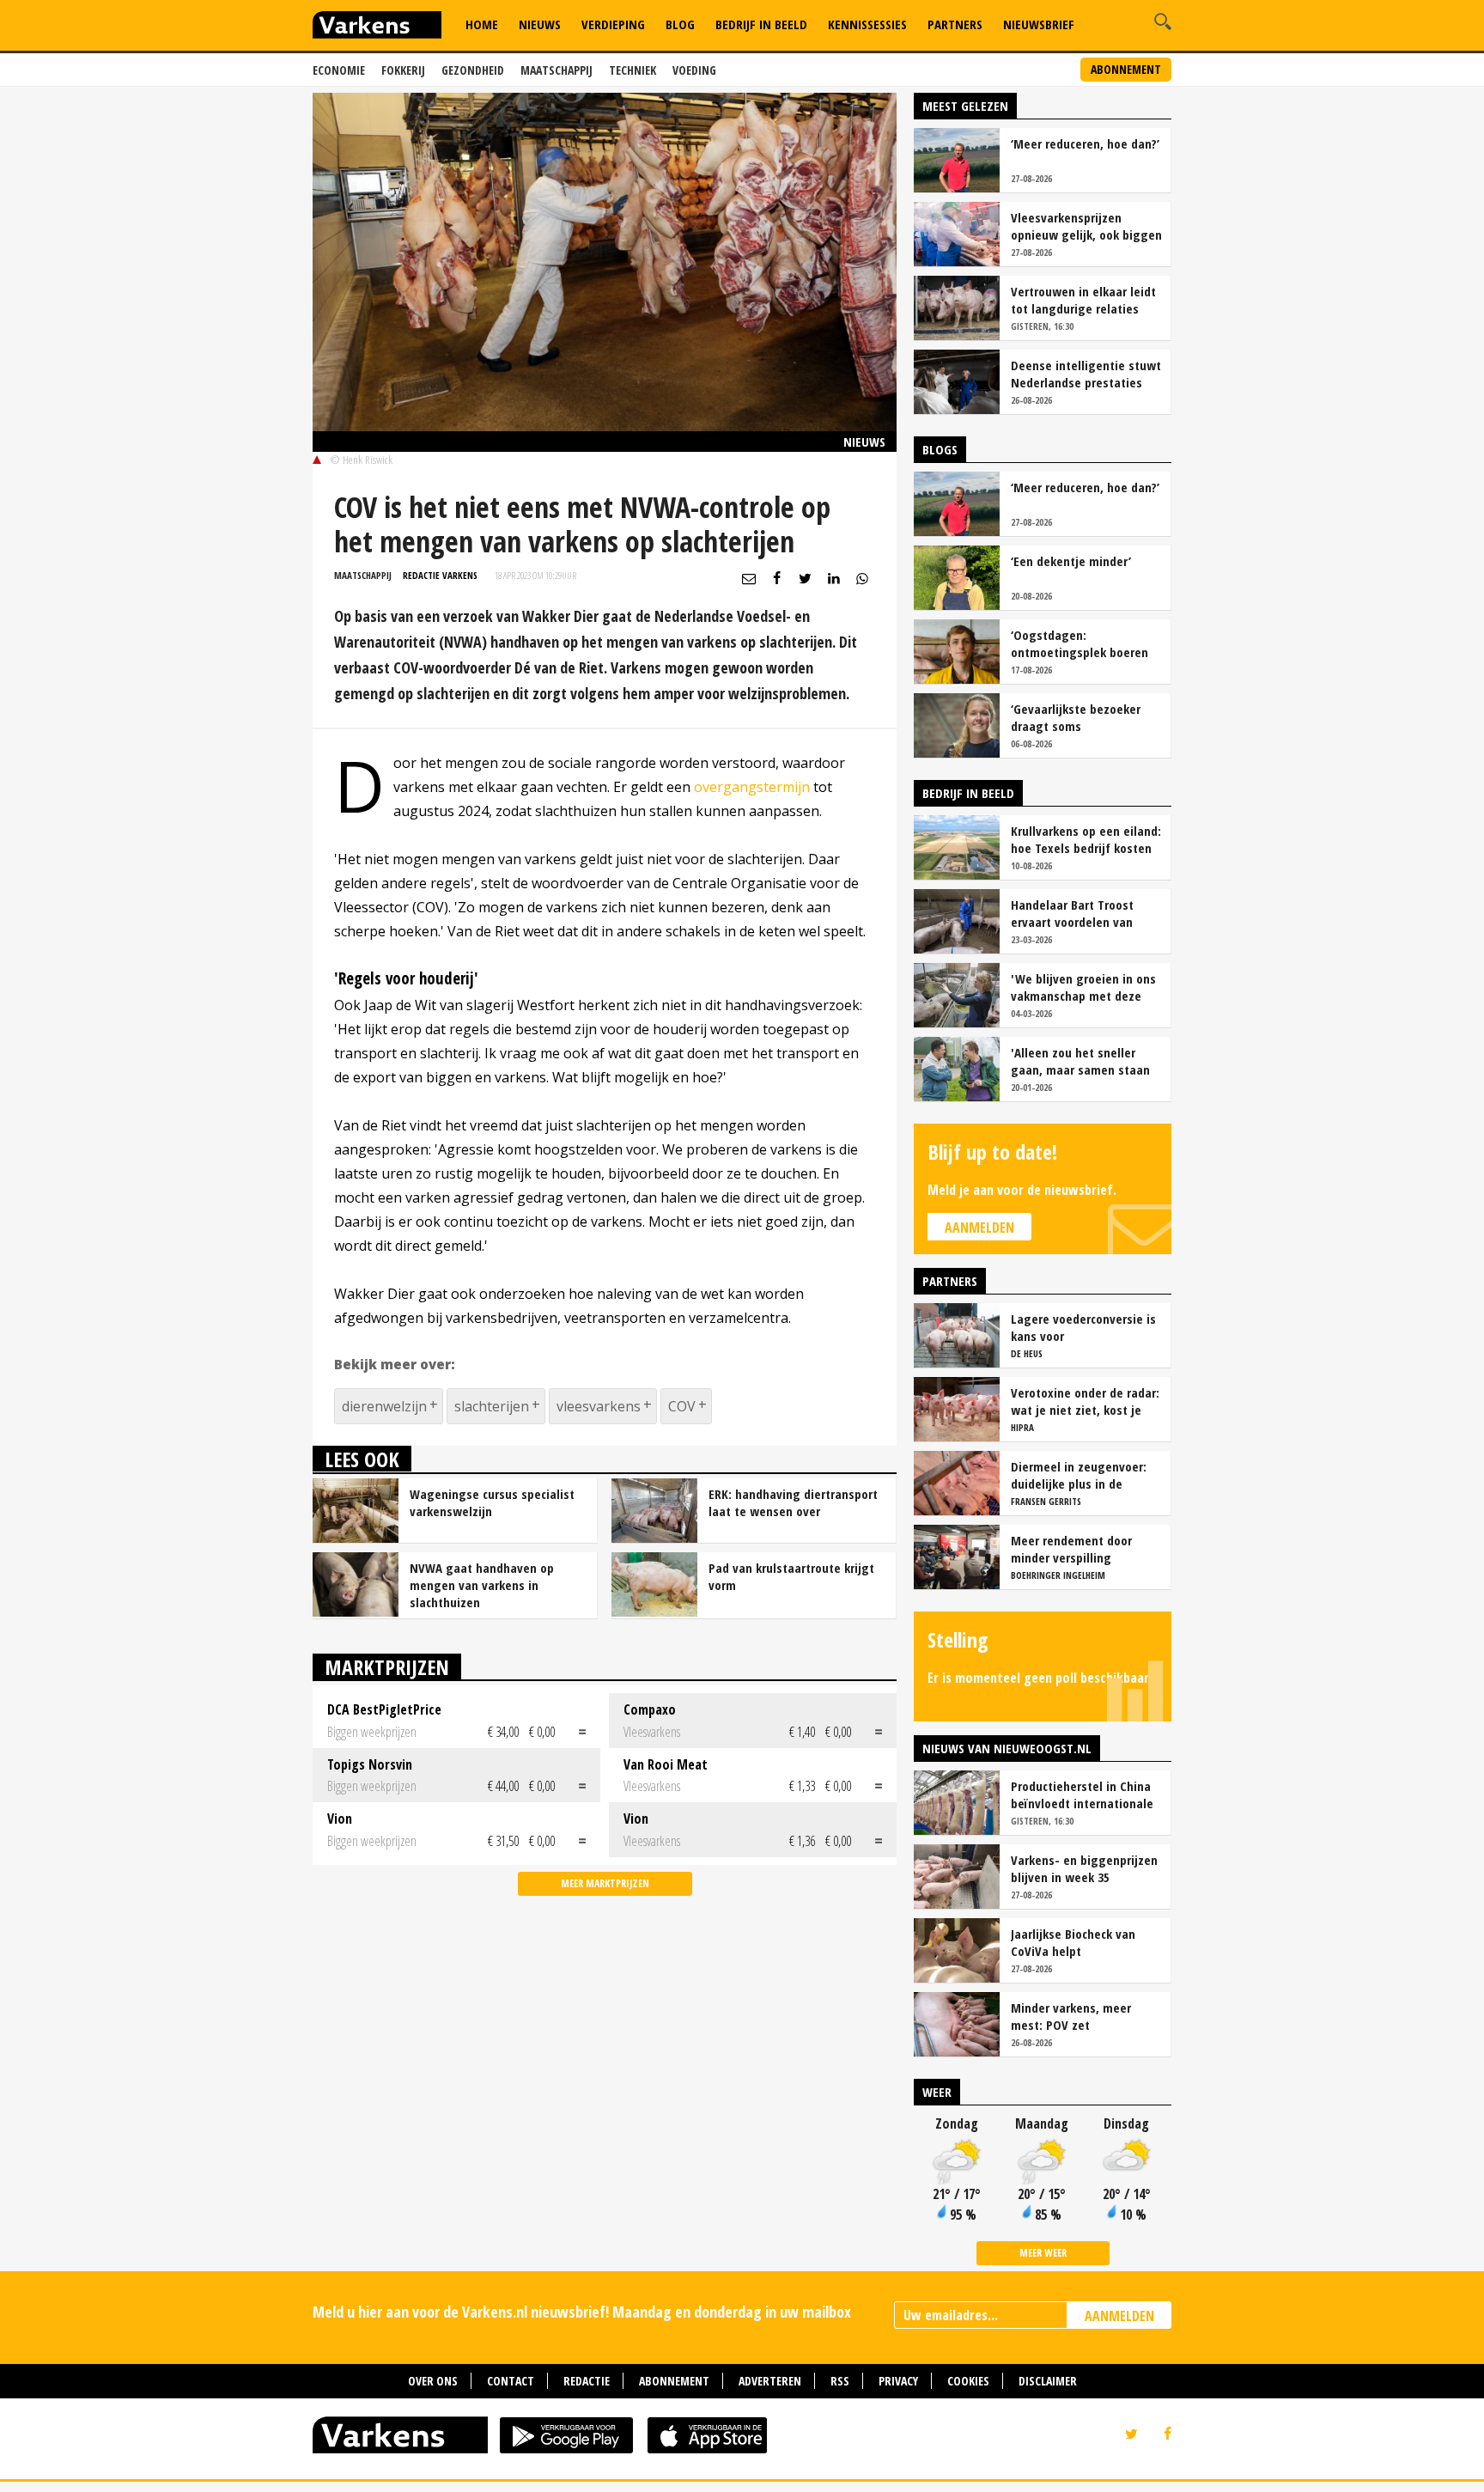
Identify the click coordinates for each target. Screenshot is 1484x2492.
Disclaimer (1048, 2381)
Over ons (433, 2381)
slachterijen (492, 1406)
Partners (955, 24)
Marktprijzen (387, 1667)
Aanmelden (979, 1228)
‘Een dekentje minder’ (1071, 561)
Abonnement (1126, 69)
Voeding (694, 70)
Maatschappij (556, 70)
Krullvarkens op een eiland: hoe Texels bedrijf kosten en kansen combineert (1086, 839)
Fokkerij (403, 70)
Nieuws (540, 24)
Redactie (587, 2381)
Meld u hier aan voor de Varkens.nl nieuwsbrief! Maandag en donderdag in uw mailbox (582, 2312)
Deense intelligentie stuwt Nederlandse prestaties (1086, 374)
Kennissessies (867, 24)
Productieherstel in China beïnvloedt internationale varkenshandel (1082, 1794)
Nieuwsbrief (1039, 24)
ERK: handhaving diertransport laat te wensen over (793, 1502)
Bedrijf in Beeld (761, 24)
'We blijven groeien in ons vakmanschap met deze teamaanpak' (1083, 987)
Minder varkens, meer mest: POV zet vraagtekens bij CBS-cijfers (1086, 2016)
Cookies (968, 2381)
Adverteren (770, 2381)
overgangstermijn (752, 787)
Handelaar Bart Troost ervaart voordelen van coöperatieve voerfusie (1075, 913)
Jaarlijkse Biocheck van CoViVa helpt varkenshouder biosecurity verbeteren (1084, 1942)
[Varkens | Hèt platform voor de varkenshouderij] (377, 27)
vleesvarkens (599, 1406)
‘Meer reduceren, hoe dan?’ (1085, 143)
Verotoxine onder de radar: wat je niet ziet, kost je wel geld (1085, 1401)
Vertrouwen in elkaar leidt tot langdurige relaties (1083, 300)
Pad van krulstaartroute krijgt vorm (791, 1576)
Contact (511, 2381)
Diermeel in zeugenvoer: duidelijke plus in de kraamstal (1079, 1475)
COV (682, 1406)
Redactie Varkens (440, 575)
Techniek (633, 70)
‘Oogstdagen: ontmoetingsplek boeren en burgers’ (1080, 643)
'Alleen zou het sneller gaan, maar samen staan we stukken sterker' (1080, 1061)
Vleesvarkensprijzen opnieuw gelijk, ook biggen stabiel (1086, 226)
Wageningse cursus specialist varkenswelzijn (492, 1502)
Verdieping (613, 24)
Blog (680, 24)
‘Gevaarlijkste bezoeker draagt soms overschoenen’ (1076, 717)
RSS (840, 2381)
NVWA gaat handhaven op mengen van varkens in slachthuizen (482, 1585)
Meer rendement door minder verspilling (1071, 1549)
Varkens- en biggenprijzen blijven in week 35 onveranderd (1084, 1868)
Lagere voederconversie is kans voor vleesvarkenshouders (1083, 1327)
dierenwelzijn (384, 1406)
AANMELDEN (1119, 2316)
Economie (339, 70)
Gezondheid (473, 70)
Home (482, 24)
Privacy (898, 2381)
